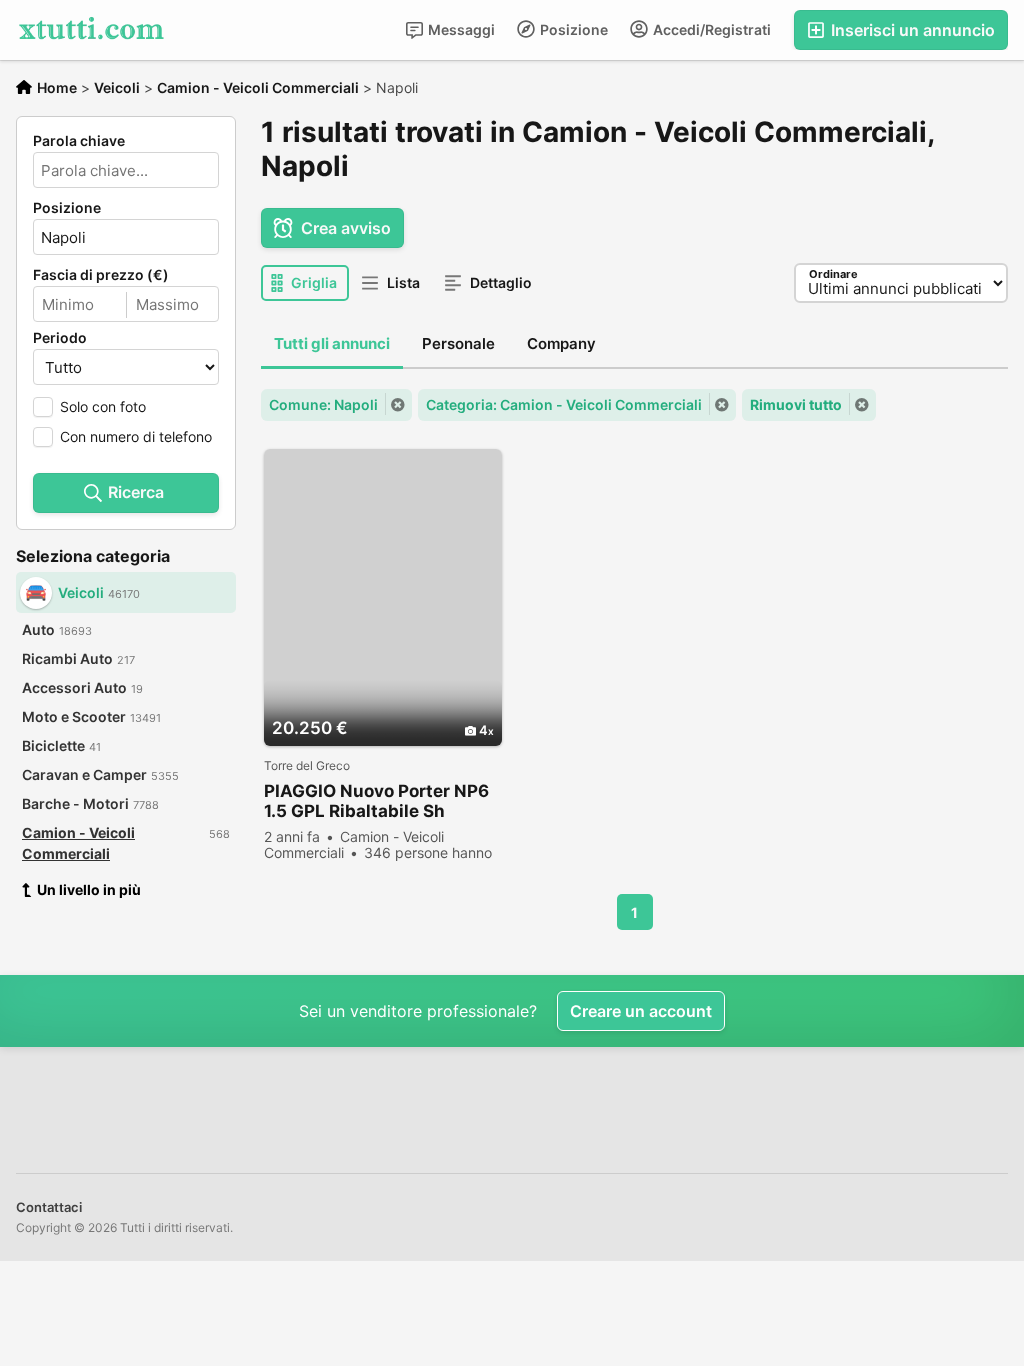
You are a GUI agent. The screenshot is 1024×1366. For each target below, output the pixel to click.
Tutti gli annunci (332, 343)
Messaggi (460, 29)
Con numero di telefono (136, 436)
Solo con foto (103, 406)
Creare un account (641, 1011)
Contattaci (49, 1207)
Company (561, 343)
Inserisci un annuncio (911, 30)
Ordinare (833, 274)
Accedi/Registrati (710, 29)
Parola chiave (79, 141)
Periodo (60, 338)
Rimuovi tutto (796, 404)
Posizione (572, 29)
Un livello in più (89, 889)
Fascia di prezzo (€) (101, 275)
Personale (458, 343)
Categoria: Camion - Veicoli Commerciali (564, 404)
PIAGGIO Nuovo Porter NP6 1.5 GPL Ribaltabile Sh (376, 801)
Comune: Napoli (323, 404)
